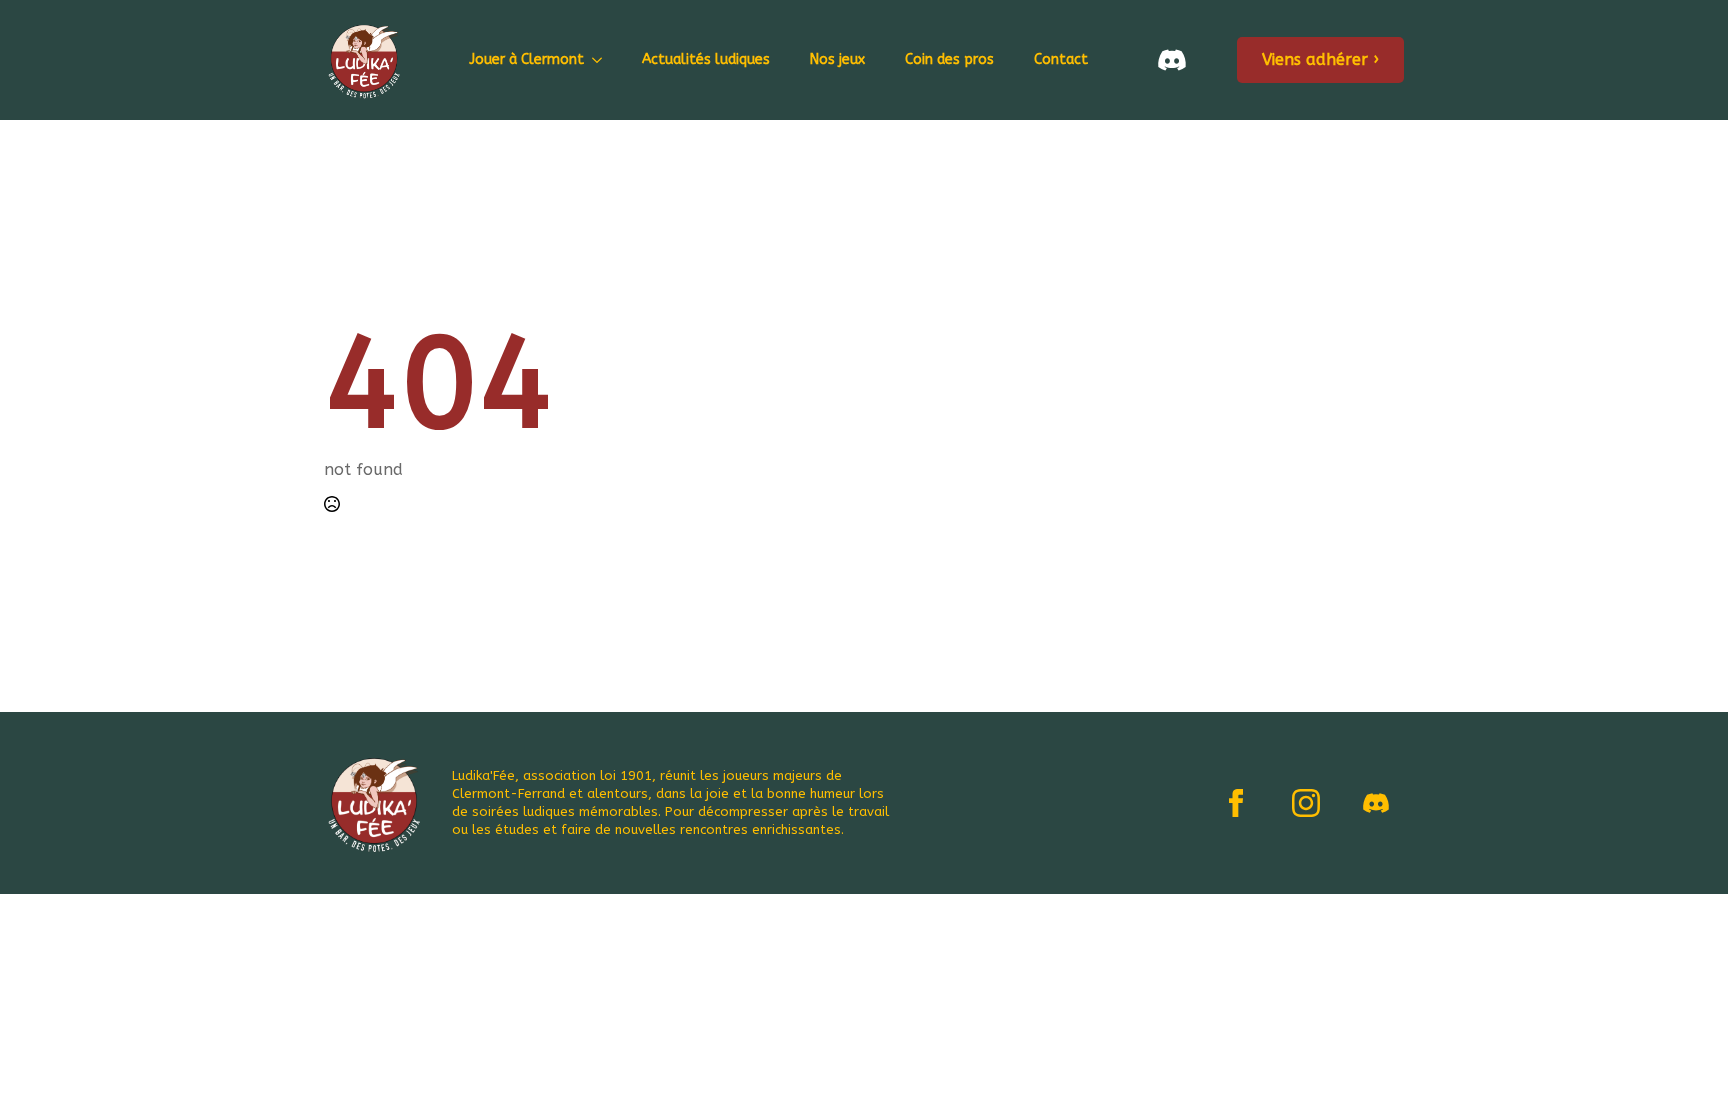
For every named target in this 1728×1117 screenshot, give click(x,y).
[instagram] (1306, 803)
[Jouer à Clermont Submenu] (603, 60)
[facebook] (1236, 803)
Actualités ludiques (706, 59)
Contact (1061, 59)
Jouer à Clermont (526, 59)
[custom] (1376, 803)
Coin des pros (949, 59)
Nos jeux (837, 59)
